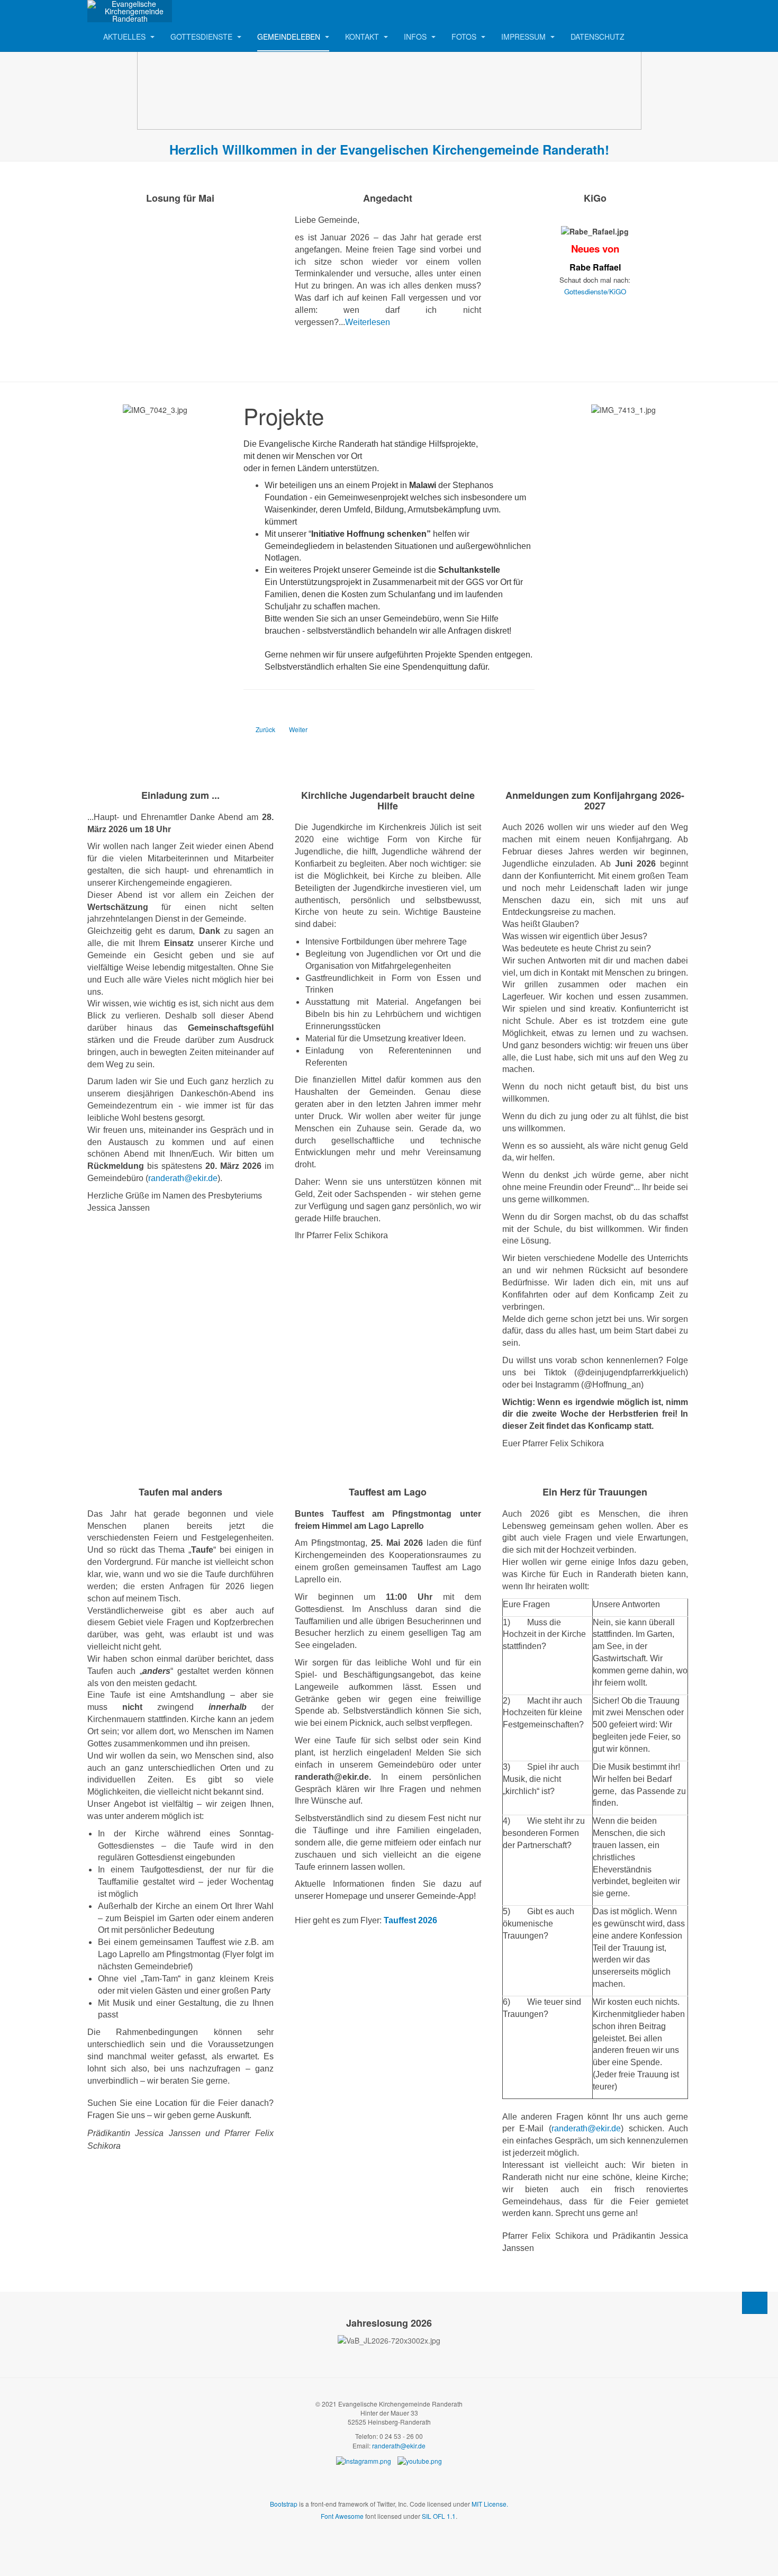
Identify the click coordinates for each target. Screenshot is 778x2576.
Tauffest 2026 (410, 1920)
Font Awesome (342, 2516)
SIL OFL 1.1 (439, 2516)
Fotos (465, 37)
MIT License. (490, 2504)
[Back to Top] (755, 2303)
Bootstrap (284, 2504)
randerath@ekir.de (183, 1178)
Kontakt (363, 37)
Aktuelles (125, 37)
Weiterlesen (368, 322)
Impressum (524, 37)
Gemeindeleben (290, 37)
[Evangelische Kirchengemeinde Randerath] (130, 11)
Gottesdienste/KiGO (595, 291)
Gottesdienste (202, 37)
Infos (416, 37)
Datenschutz (598, 37)
